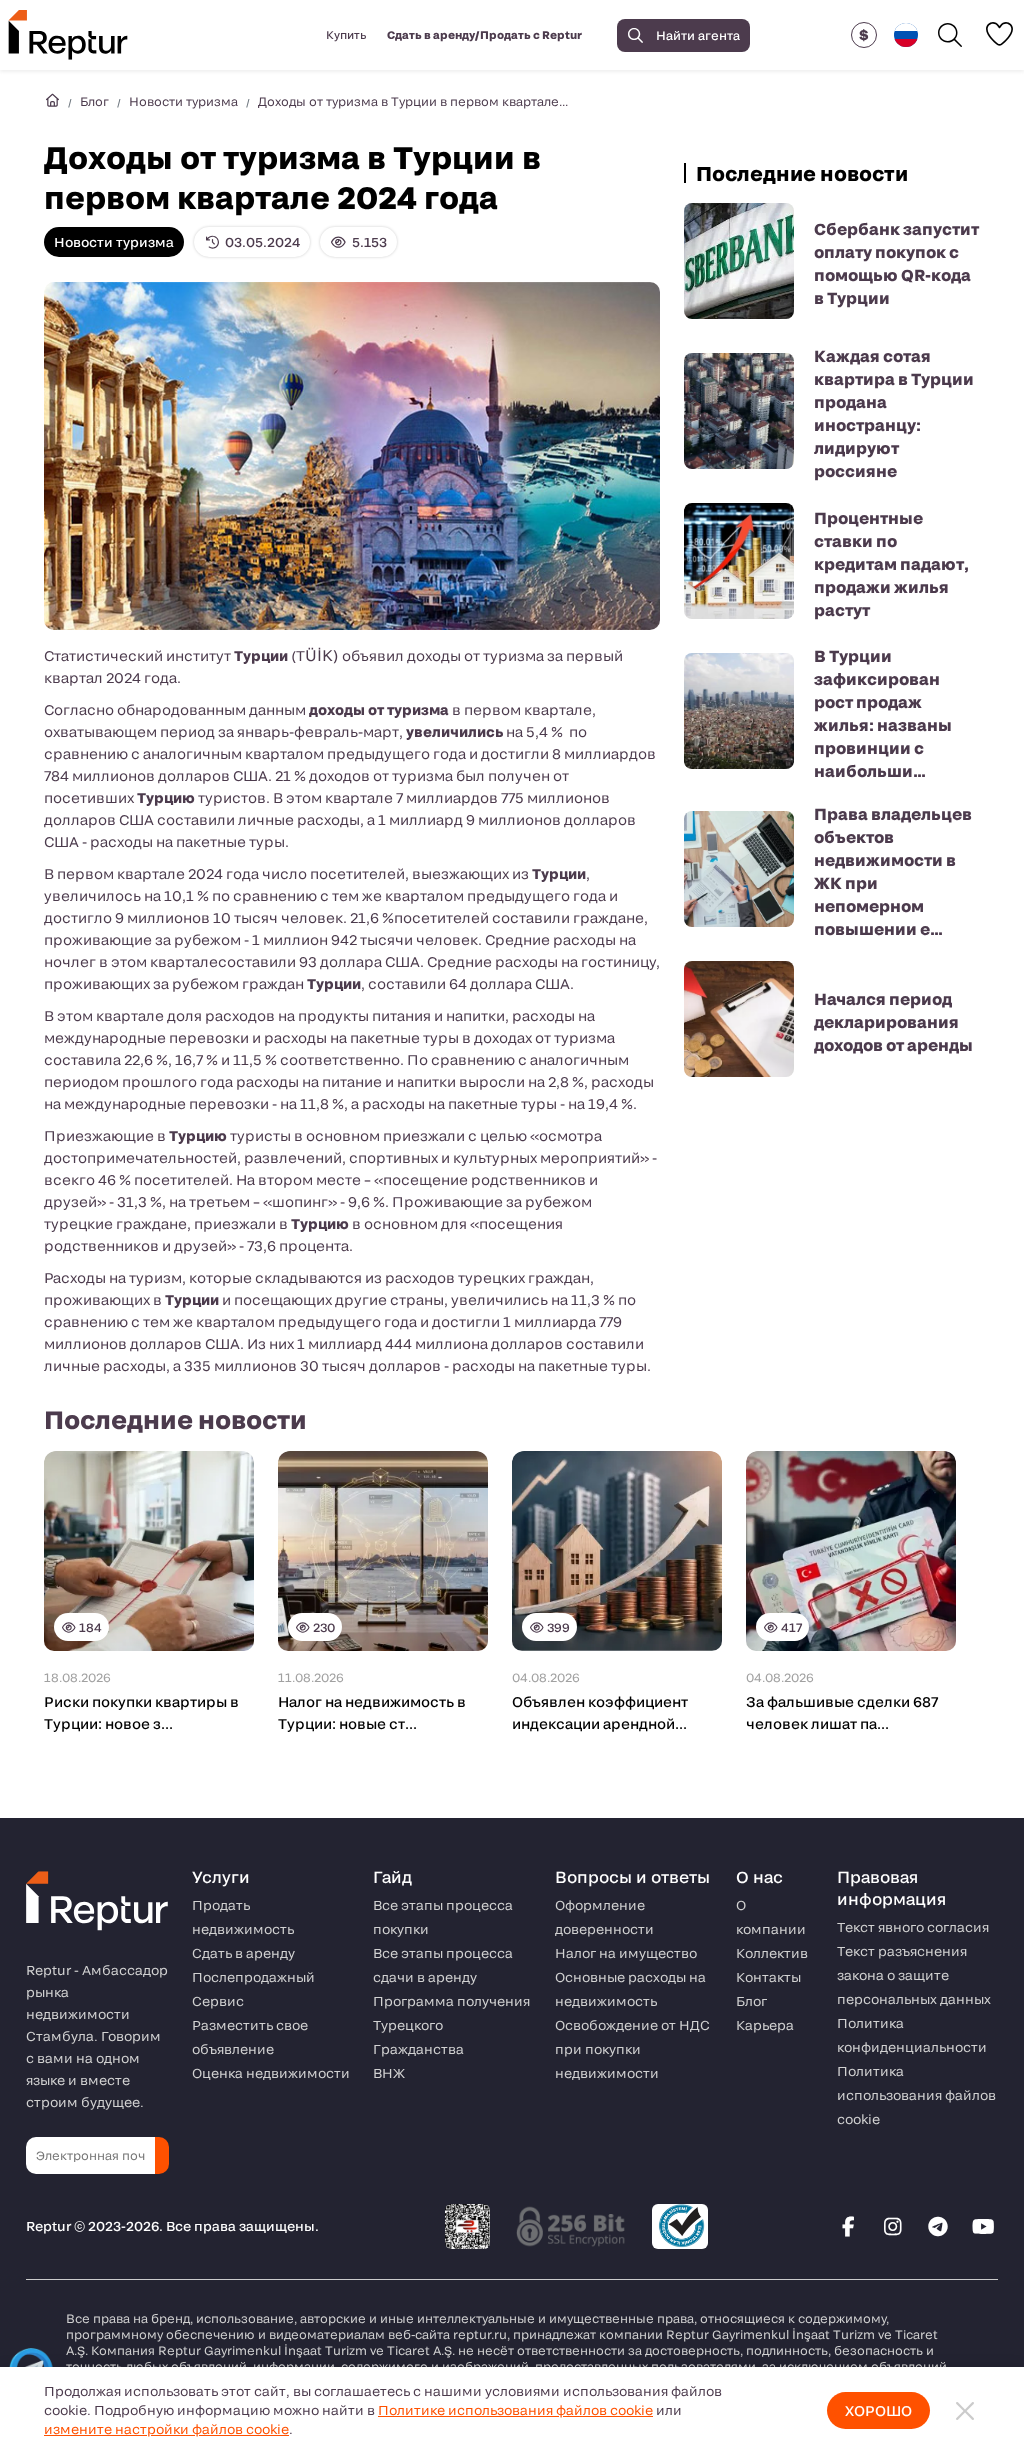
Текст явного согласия (913, 1927)
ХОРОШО (878, 2410)
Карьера (765, 2025)
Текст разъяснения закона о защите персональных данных (914, 1975)
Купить (346, 34)
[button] (864, 35)
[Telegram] (938, 2226)
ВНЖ (389, 2073)
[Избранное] (999, 34)
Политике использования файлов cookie (515, 2410)
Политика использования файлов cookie (916, 2095)
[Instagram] (893, 2226)
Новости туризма (183, 101)
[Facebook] (848, 2226)
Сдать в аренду (243, 1953)
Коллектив (772, 1953)
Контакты (768, 1977)
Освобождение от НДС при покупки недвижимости (632, 2049)
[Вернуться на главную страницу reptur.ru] (52, 101)
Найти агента (698, 35)
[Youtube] (983, 2226)
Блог (94, 101)
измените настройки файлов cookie (166, 2429)
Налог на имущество (626, 1953)
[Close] (965, 2410)
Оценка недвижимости (271, 2073)
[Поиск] (950, 35)
